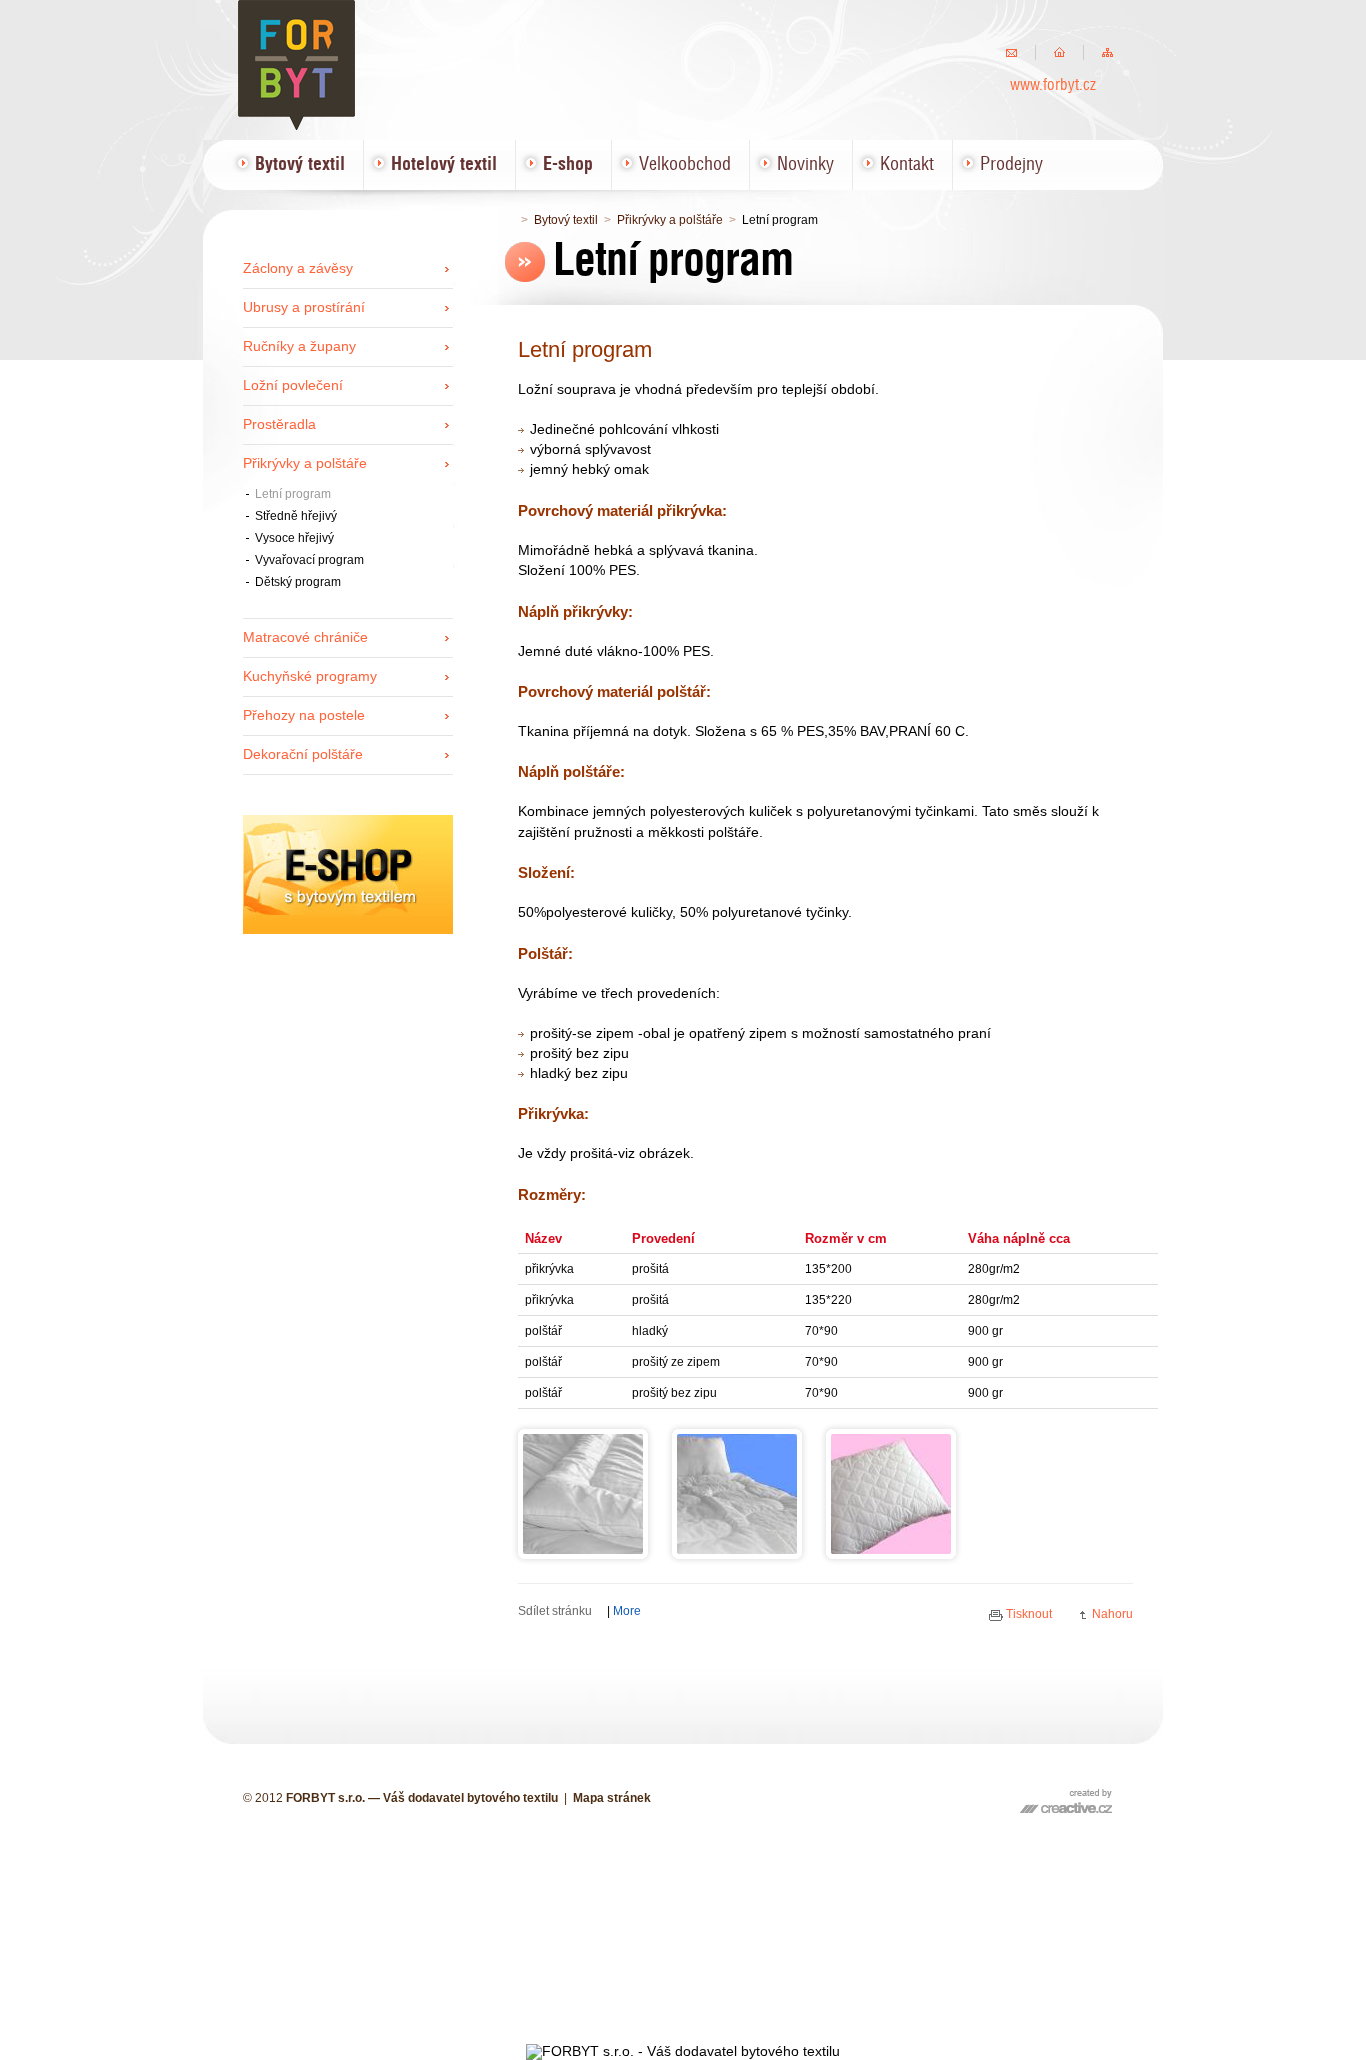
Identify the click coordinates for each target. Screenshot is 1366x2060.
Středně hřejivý (296, 516)
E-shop (568, 164)
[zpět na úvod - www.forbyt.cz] (1060, 52)
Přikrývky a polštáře (670, 220)
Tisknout (1029, 1614)
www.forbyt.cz (1053, 85)
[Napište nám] (1012, 52)
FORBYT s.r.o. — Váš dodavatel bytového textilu (422, 1798)
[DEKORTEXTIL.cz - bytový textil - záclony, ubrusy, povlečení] (348, 929)
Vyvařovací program (309, 560)
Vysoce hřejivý (294, 538)
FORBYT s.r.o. (298, 54)
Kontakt (907, 164)
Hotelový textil (444, 164)
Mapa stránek (612, 1798)
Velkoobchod (685, 164)
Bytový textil (566, 220)
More (627, 1611)
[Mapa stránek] (1107, 52)
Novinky (805, 164)
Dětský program (298, 582)
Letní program (293, 494)
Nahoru (1112, 1614)
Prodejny (1011, 164)
